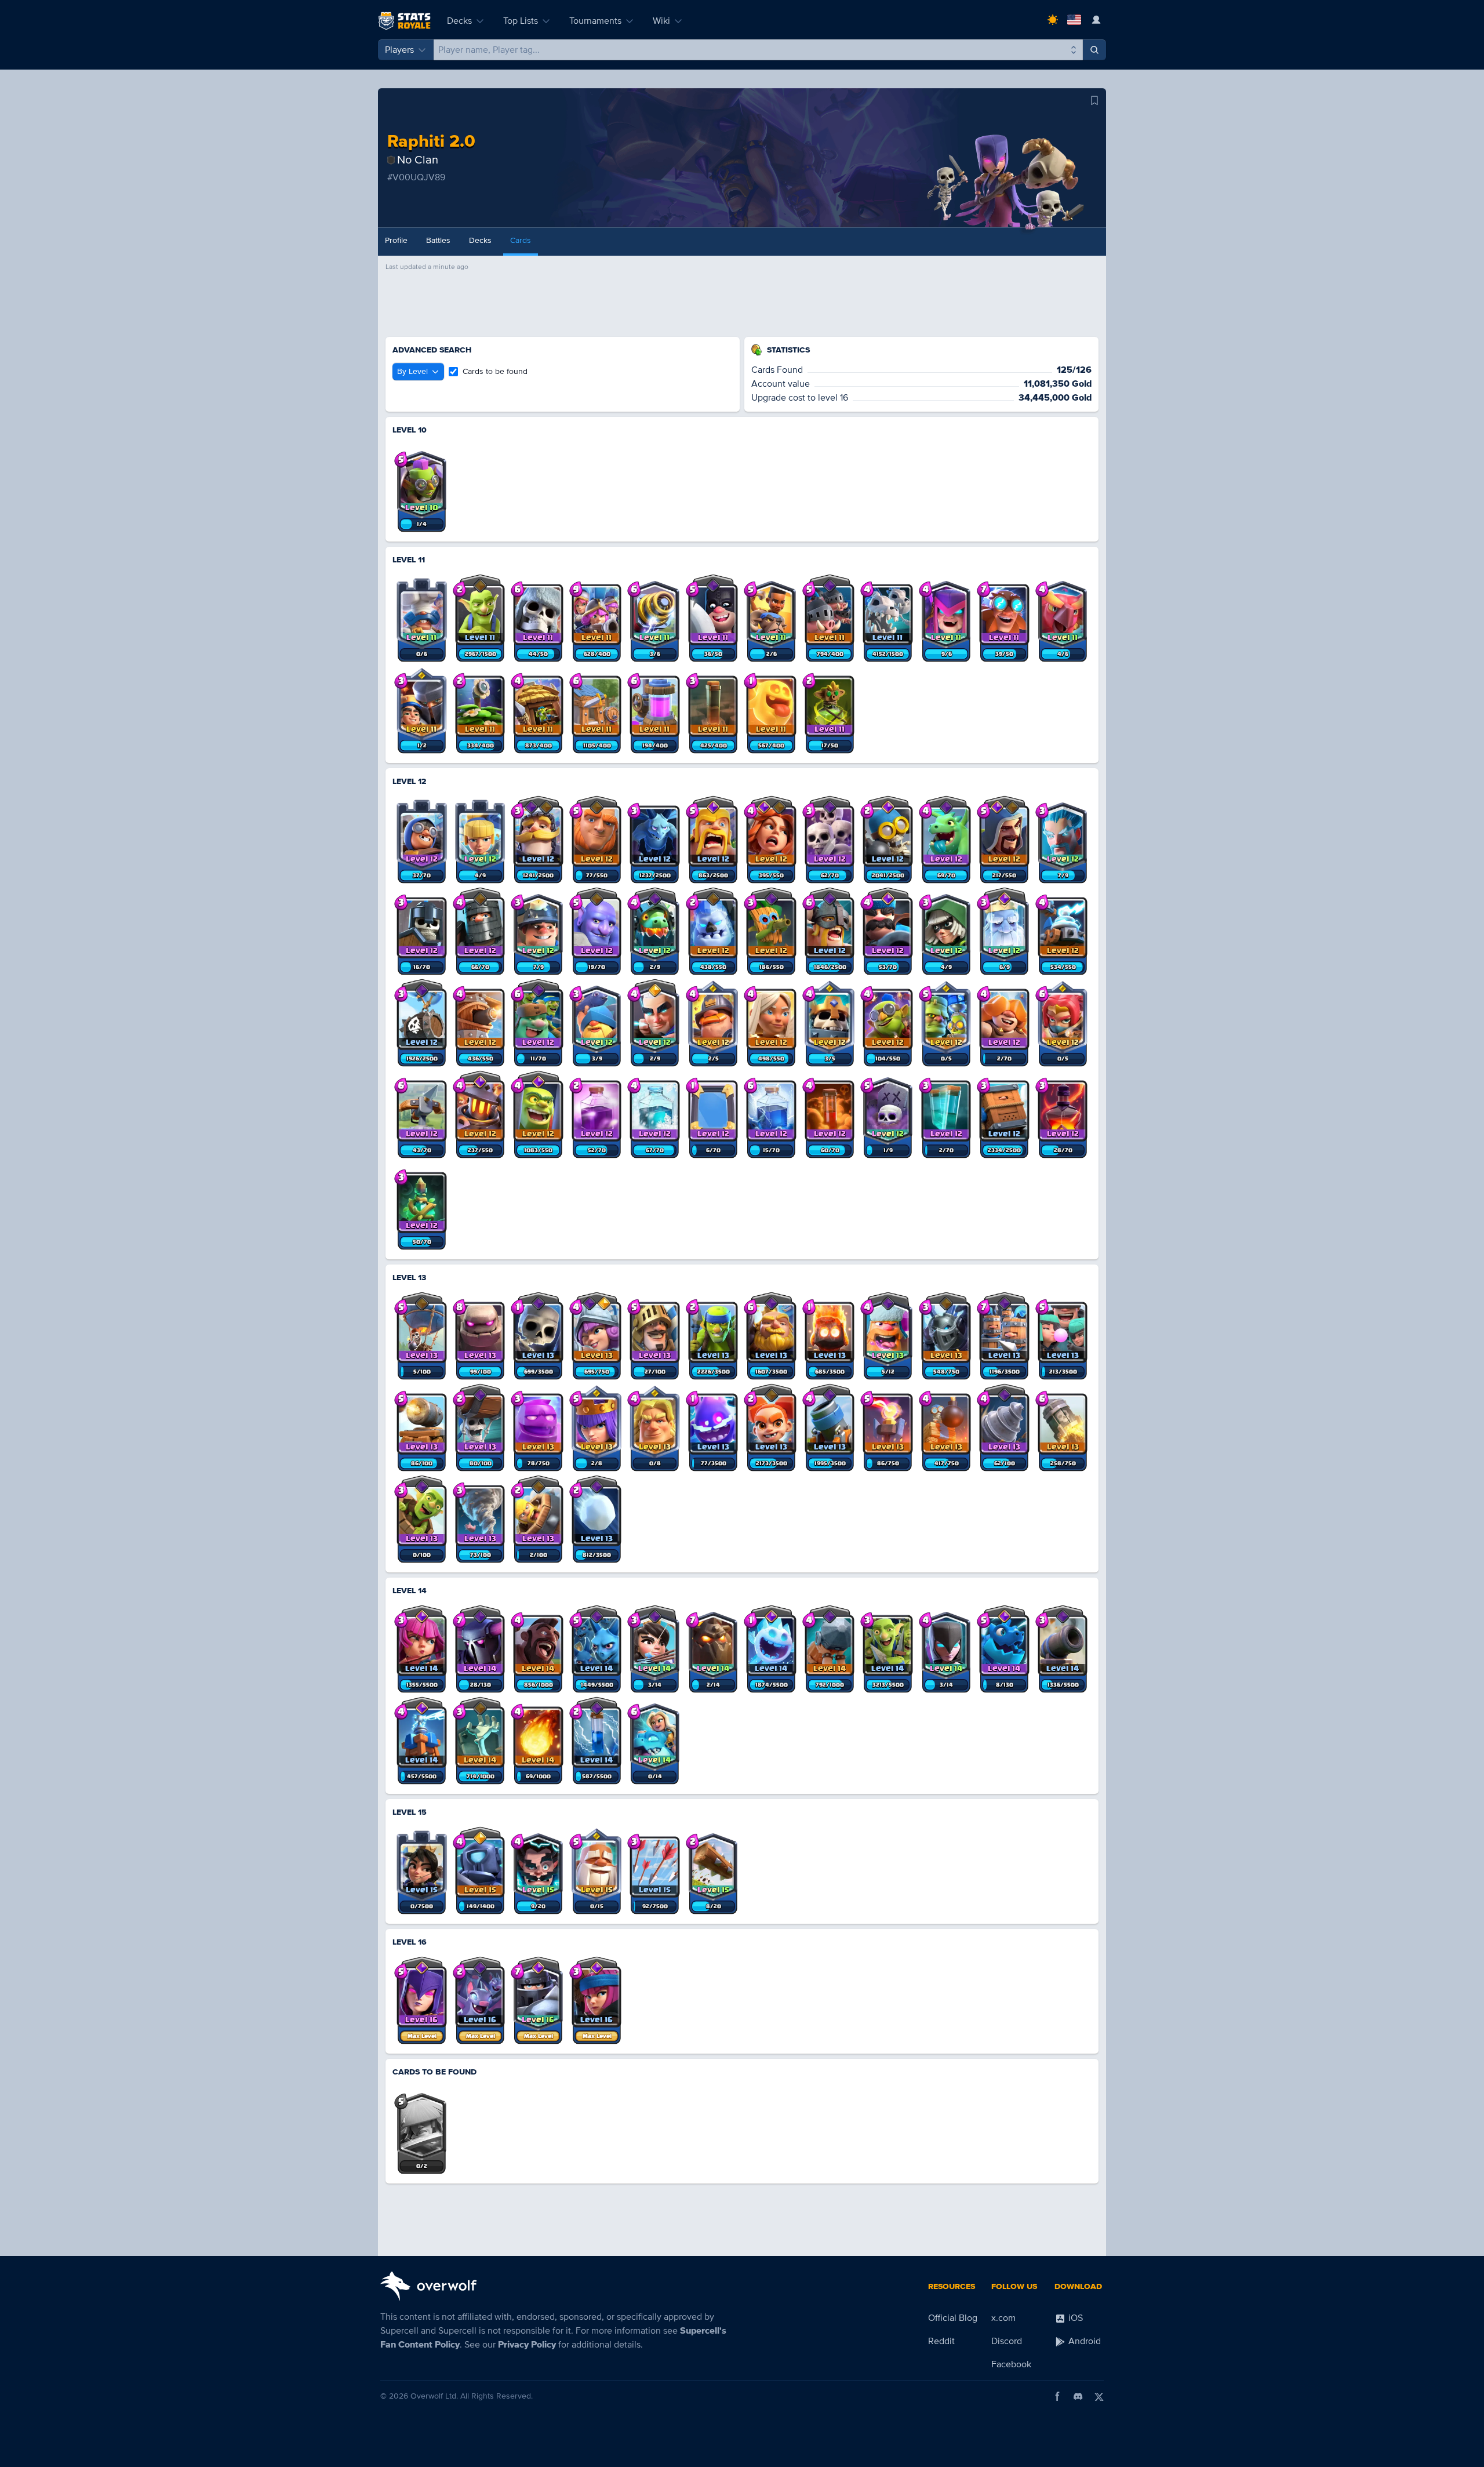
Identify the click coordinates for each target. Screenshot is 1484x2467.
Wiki (661, 21)
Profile (396, 240)
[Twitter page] (1099, 2396)
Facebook (1011, 2364)
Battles (438, 240)
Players (399, 50)
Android (1083, 2341)
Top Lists (521, 21)
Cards (521, 240)
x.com (1003, 2318)
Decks (459, 21)
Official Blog (953, 2318)
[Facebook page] (1057, 2396)
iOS (1074, 2318)
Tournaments (595, 21)
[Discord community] (1078, 2396)
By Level (412, 371)
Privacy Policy (527, 2345)
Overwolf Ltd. (434, 2396)
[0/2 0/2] (422, 2124)
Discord (1007, 2341)
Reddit (941, 2341)
